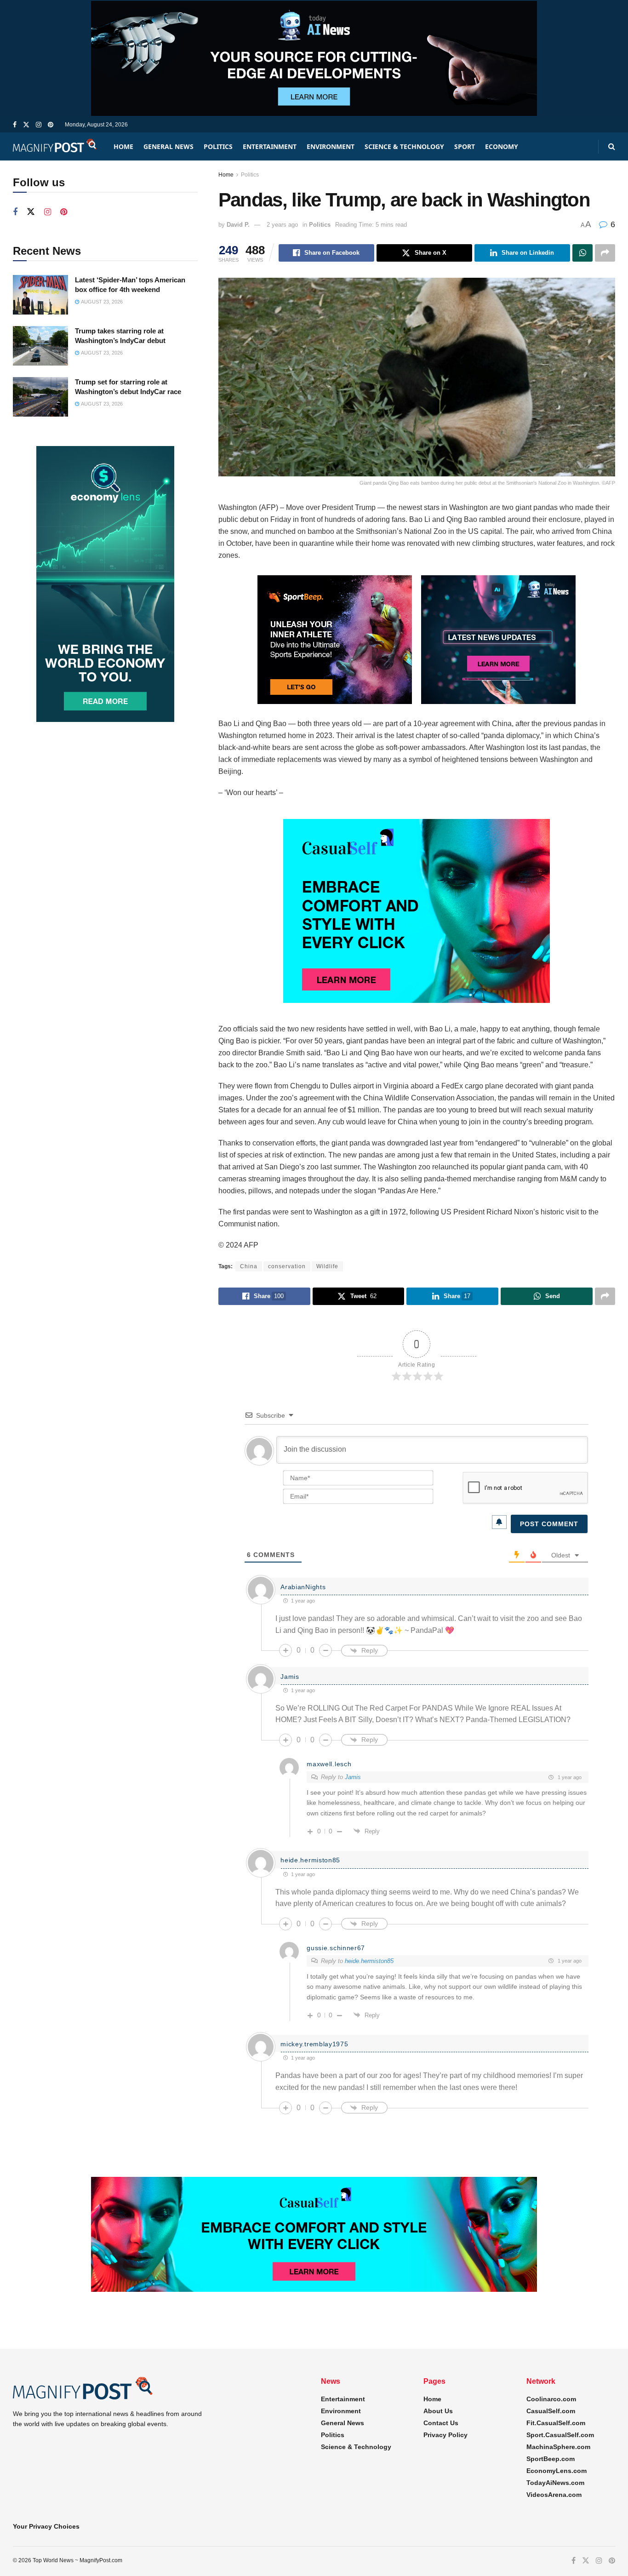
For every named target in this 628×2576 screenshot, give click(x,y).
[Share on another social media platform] (605, 253)
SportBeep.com (551, 2459)
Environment (331, 146)
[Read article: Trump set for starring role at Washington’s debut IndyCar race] (40, 397)
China (249, 1266)
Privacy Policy (445, 2435)
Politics (218, 146)
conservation (287, 1266)
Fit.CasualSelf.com (556, 2423)
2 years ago (282, 225)
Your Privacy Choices (46, 2526)
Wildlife (327, 1266)
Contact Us (441, 2423)
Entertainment (270, 146)
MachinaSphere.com (558, 2447)
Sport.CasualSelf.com (560, 2435)
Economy (502, 146)
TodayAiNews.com (555, 2483)
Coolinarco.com (551, 2399)
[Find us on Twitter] (26, 125)
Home (123, 146)
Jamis (353, 1777)
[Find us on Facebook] (15, 125)
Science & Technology (404, 146)
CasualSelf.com (551, 2411)
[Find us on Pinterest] (51, 125)
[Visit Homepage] (55, 146)
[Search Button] (612, 146)
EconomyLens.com (557, 2471)
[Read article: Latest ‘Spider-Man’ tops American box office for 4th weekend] (40, 295)
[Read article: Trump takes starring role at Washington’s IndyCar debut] (40, 346)
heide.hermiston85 (369, 1961)
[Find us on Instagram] (39, 125)
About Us (438, 2411)
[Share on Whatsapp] (582, 253)
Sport (465, 146)
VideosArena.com (554, 2495)
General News (168, 146)
